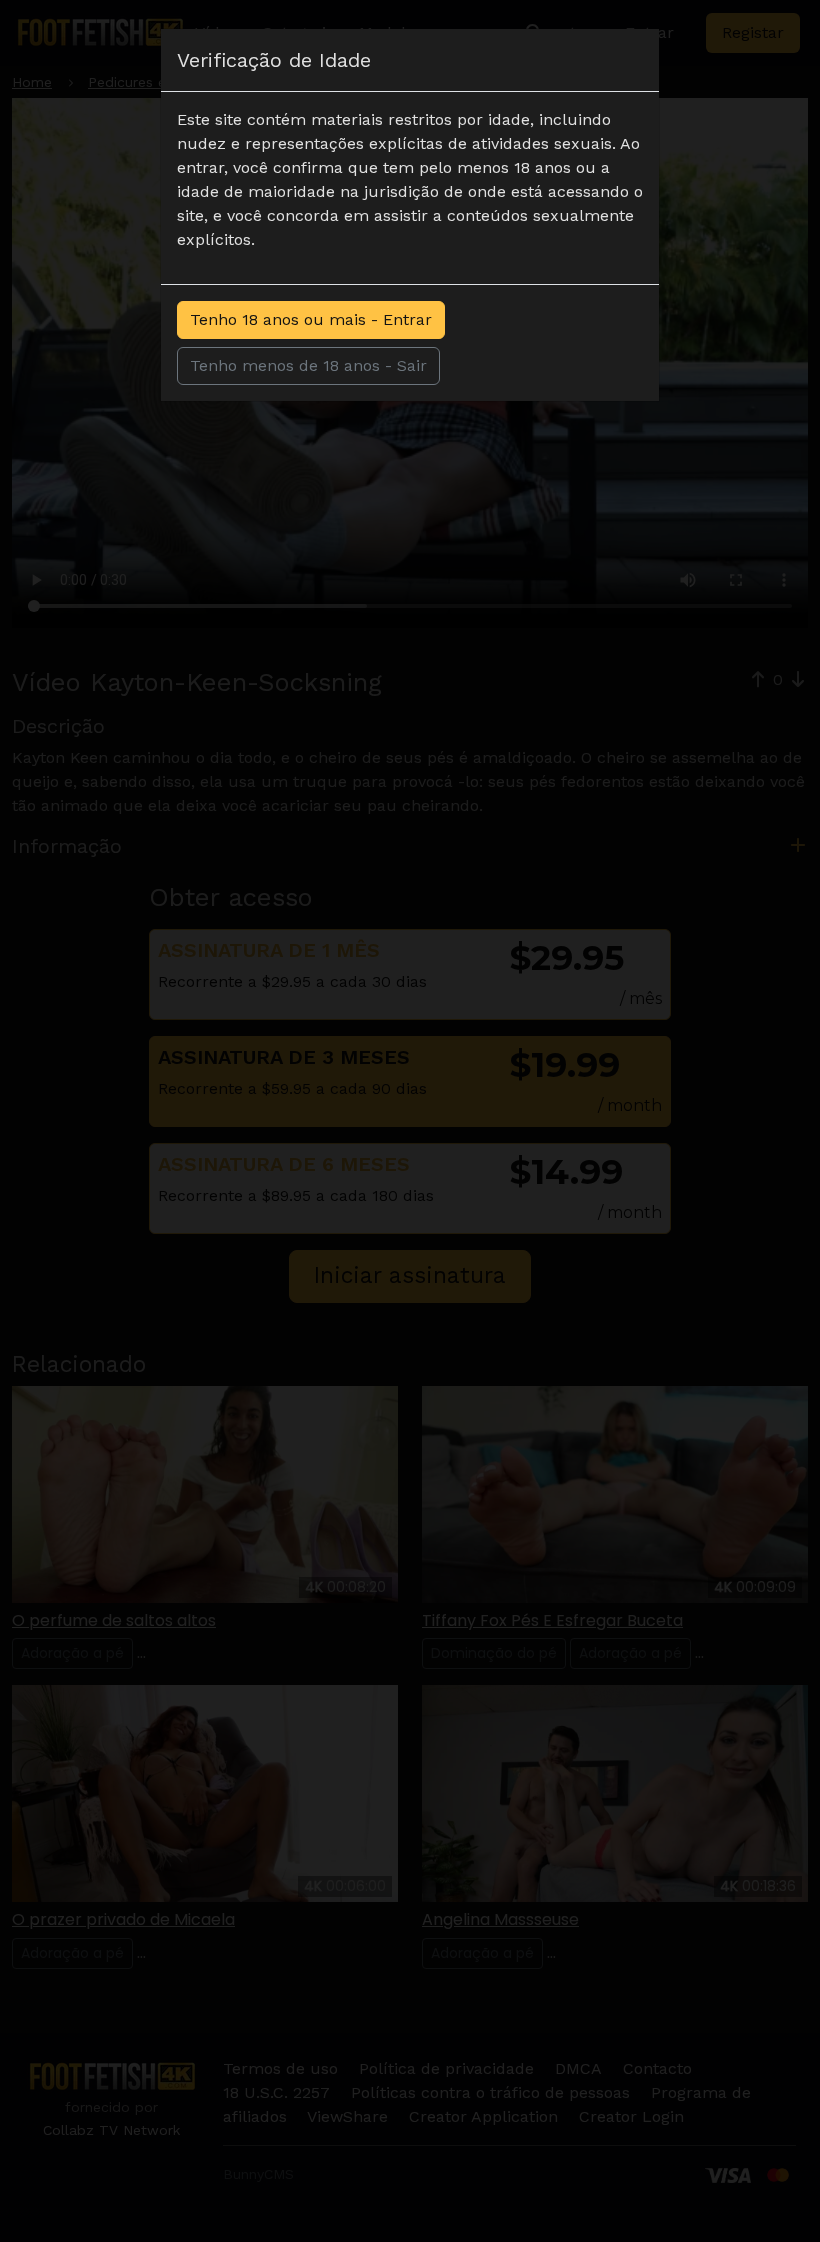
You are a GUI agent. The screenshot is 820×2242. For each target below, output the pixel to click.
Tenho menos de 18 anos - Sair (308, 365)
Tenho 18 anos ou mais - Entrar (311, 319)
